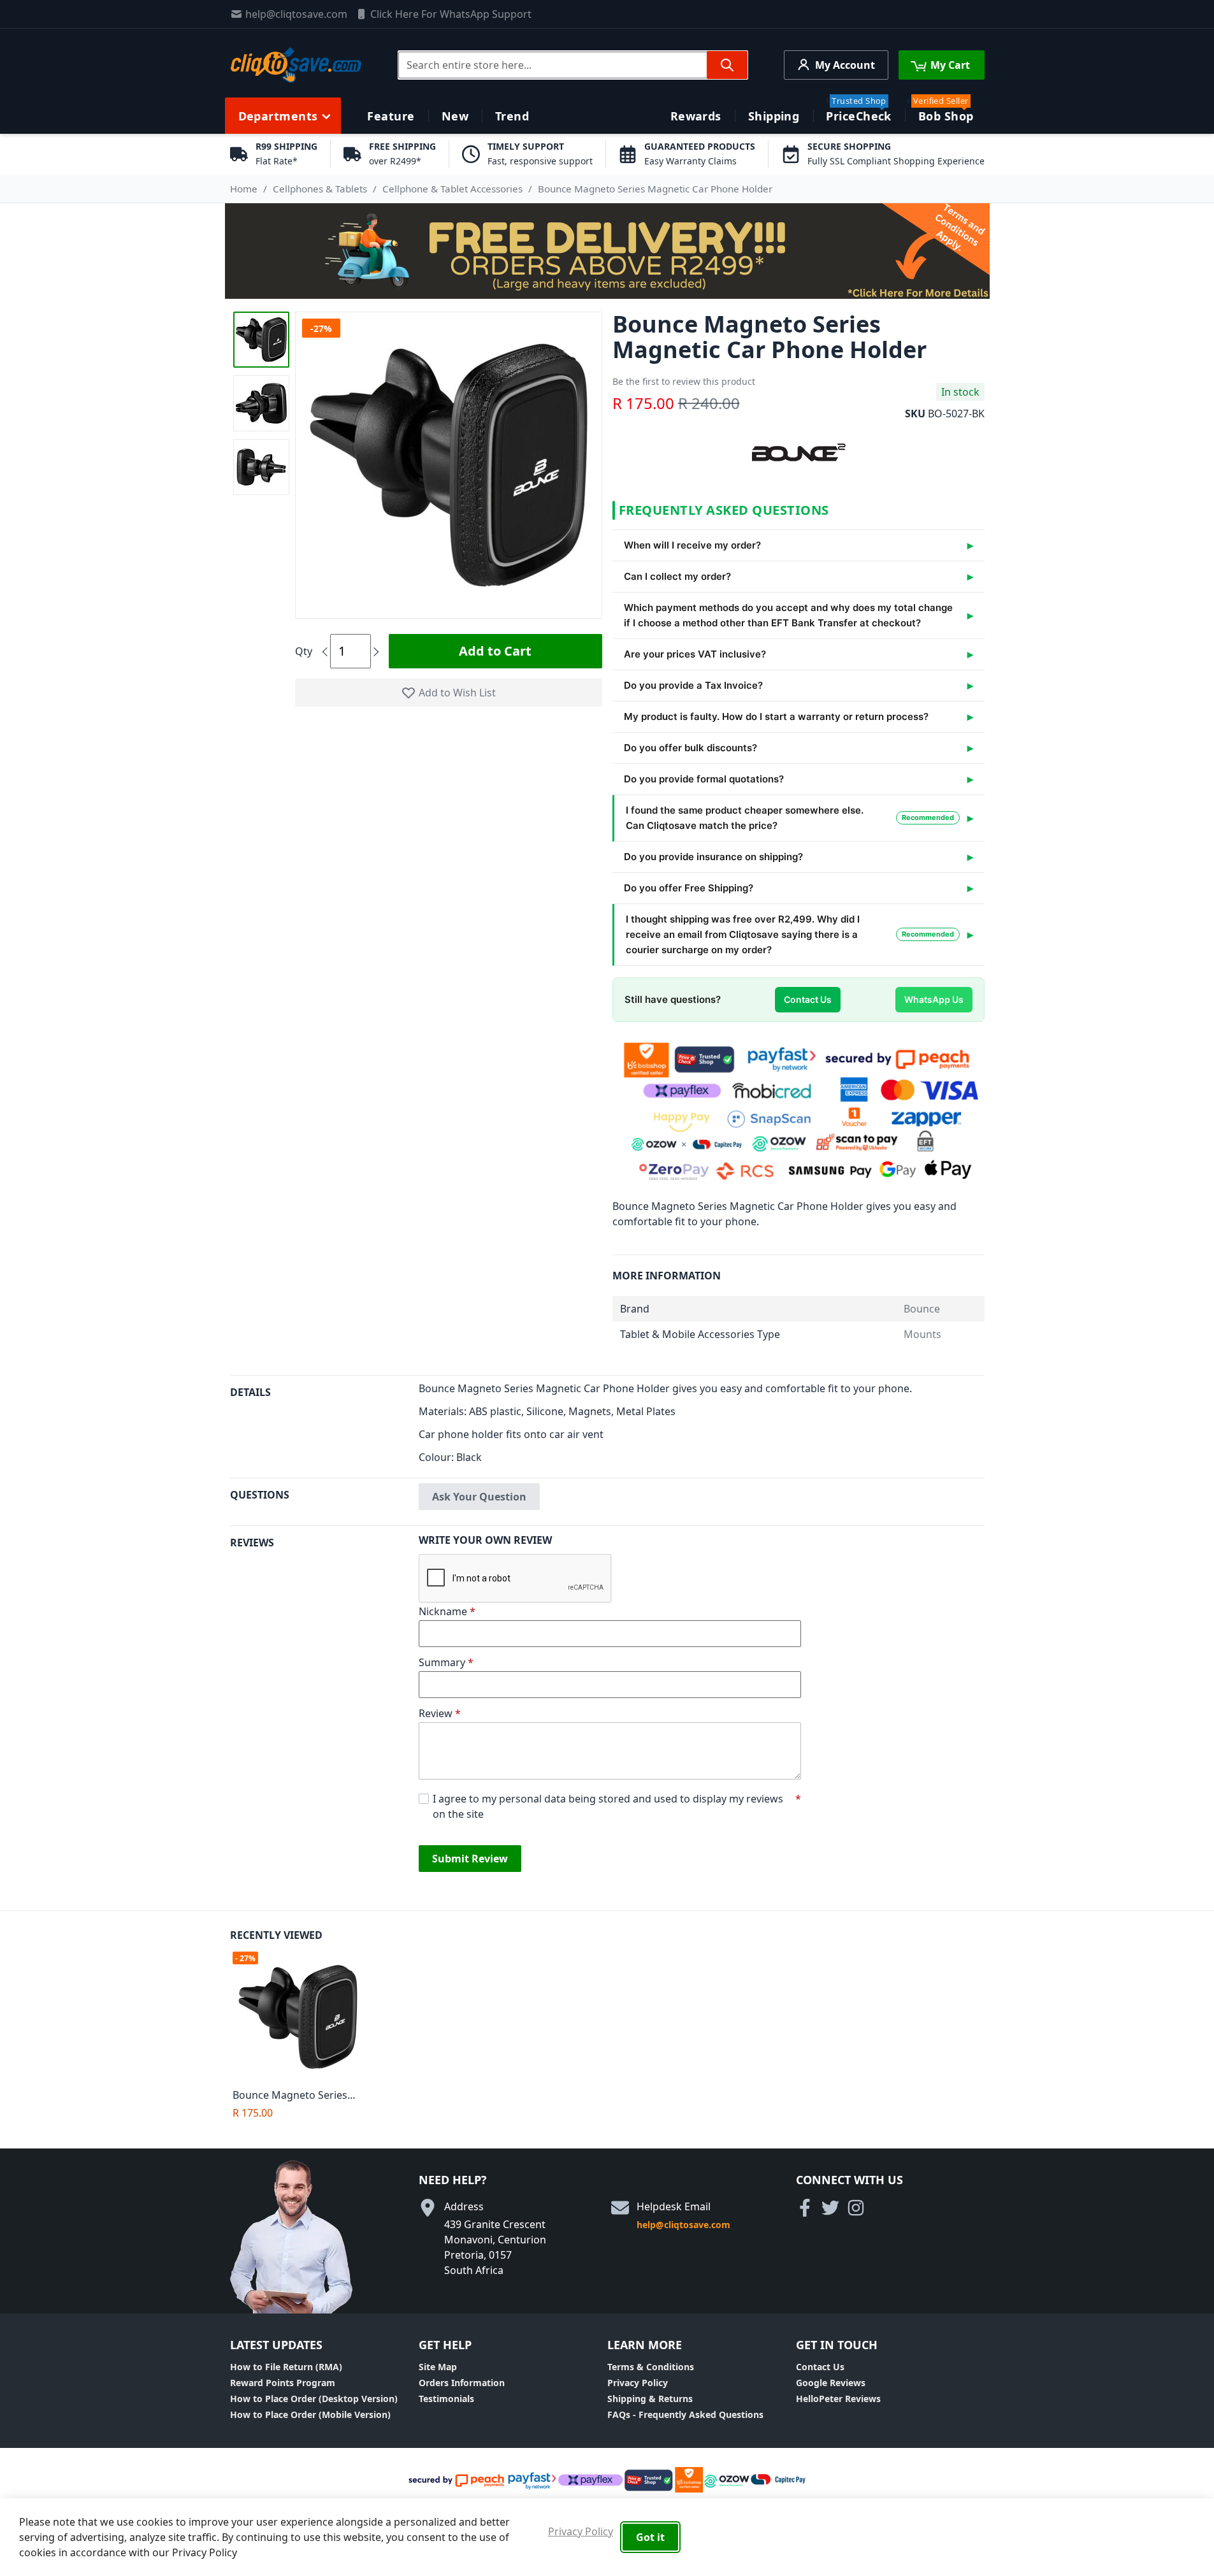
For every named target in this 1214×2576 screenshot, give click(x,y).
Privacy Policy (638, 2383)
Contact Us (808, 999)
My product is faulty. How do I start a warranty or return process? (776, 716)
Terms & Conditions (651, 2367)
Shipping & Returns (650, 2399)
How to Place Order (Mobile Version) (310, 2414)
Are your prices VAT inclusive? (695, 654)
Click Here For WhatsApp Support (451, 14)
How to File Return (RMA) (286, 2367)
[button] (261, 340)
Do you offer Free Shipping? (689, 888)
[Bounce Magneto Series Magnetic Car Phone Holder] (301, 2017)
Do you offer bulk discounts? (690, 748)
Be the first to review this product (684, 381)
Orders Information (462, 2383)
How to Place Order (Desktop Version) (314, 2399)
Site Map (438, 2367)
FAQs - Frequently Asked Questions (685, 2414)
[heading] (324, 1426)
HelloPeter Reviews (838, 2399)
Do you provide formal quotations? (704, 779)
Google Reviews (831, 2383)
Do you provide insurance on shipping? (713, 857)
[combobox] (573, 65)
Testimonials (446, 2399)
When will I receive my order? (692, 545)
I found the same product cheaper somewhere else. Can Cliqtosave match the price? (790, 818)
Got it (650, 2537)
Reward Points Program (283, 2383)
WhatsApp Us (934, 999)
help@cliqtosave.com (296, 14)
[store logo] (296, 65)
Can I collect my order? (677, 576)
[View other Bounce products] (798, 451)
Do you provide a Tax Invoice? (693, 685)
